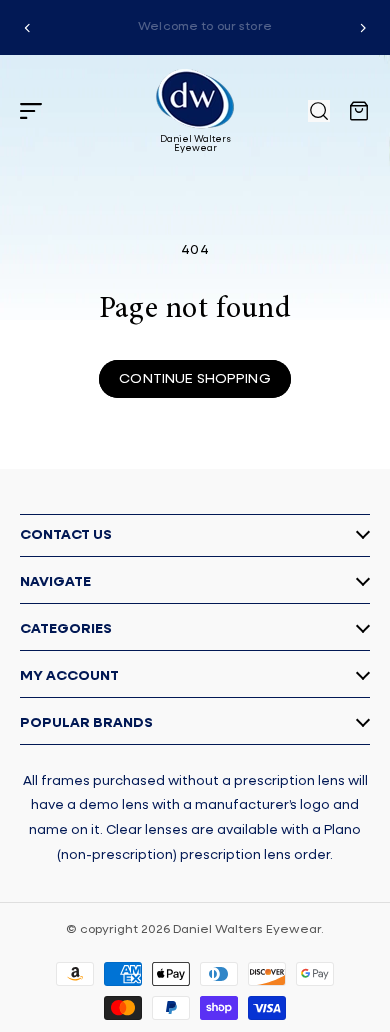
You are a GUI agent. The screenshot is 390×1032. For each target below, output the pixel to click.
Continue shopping (194, 379)
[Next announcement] (363, 28)
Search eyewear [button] (319, 111)
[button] (31, 111)
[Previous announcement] (27, 28)
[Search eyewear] (319, 111)
